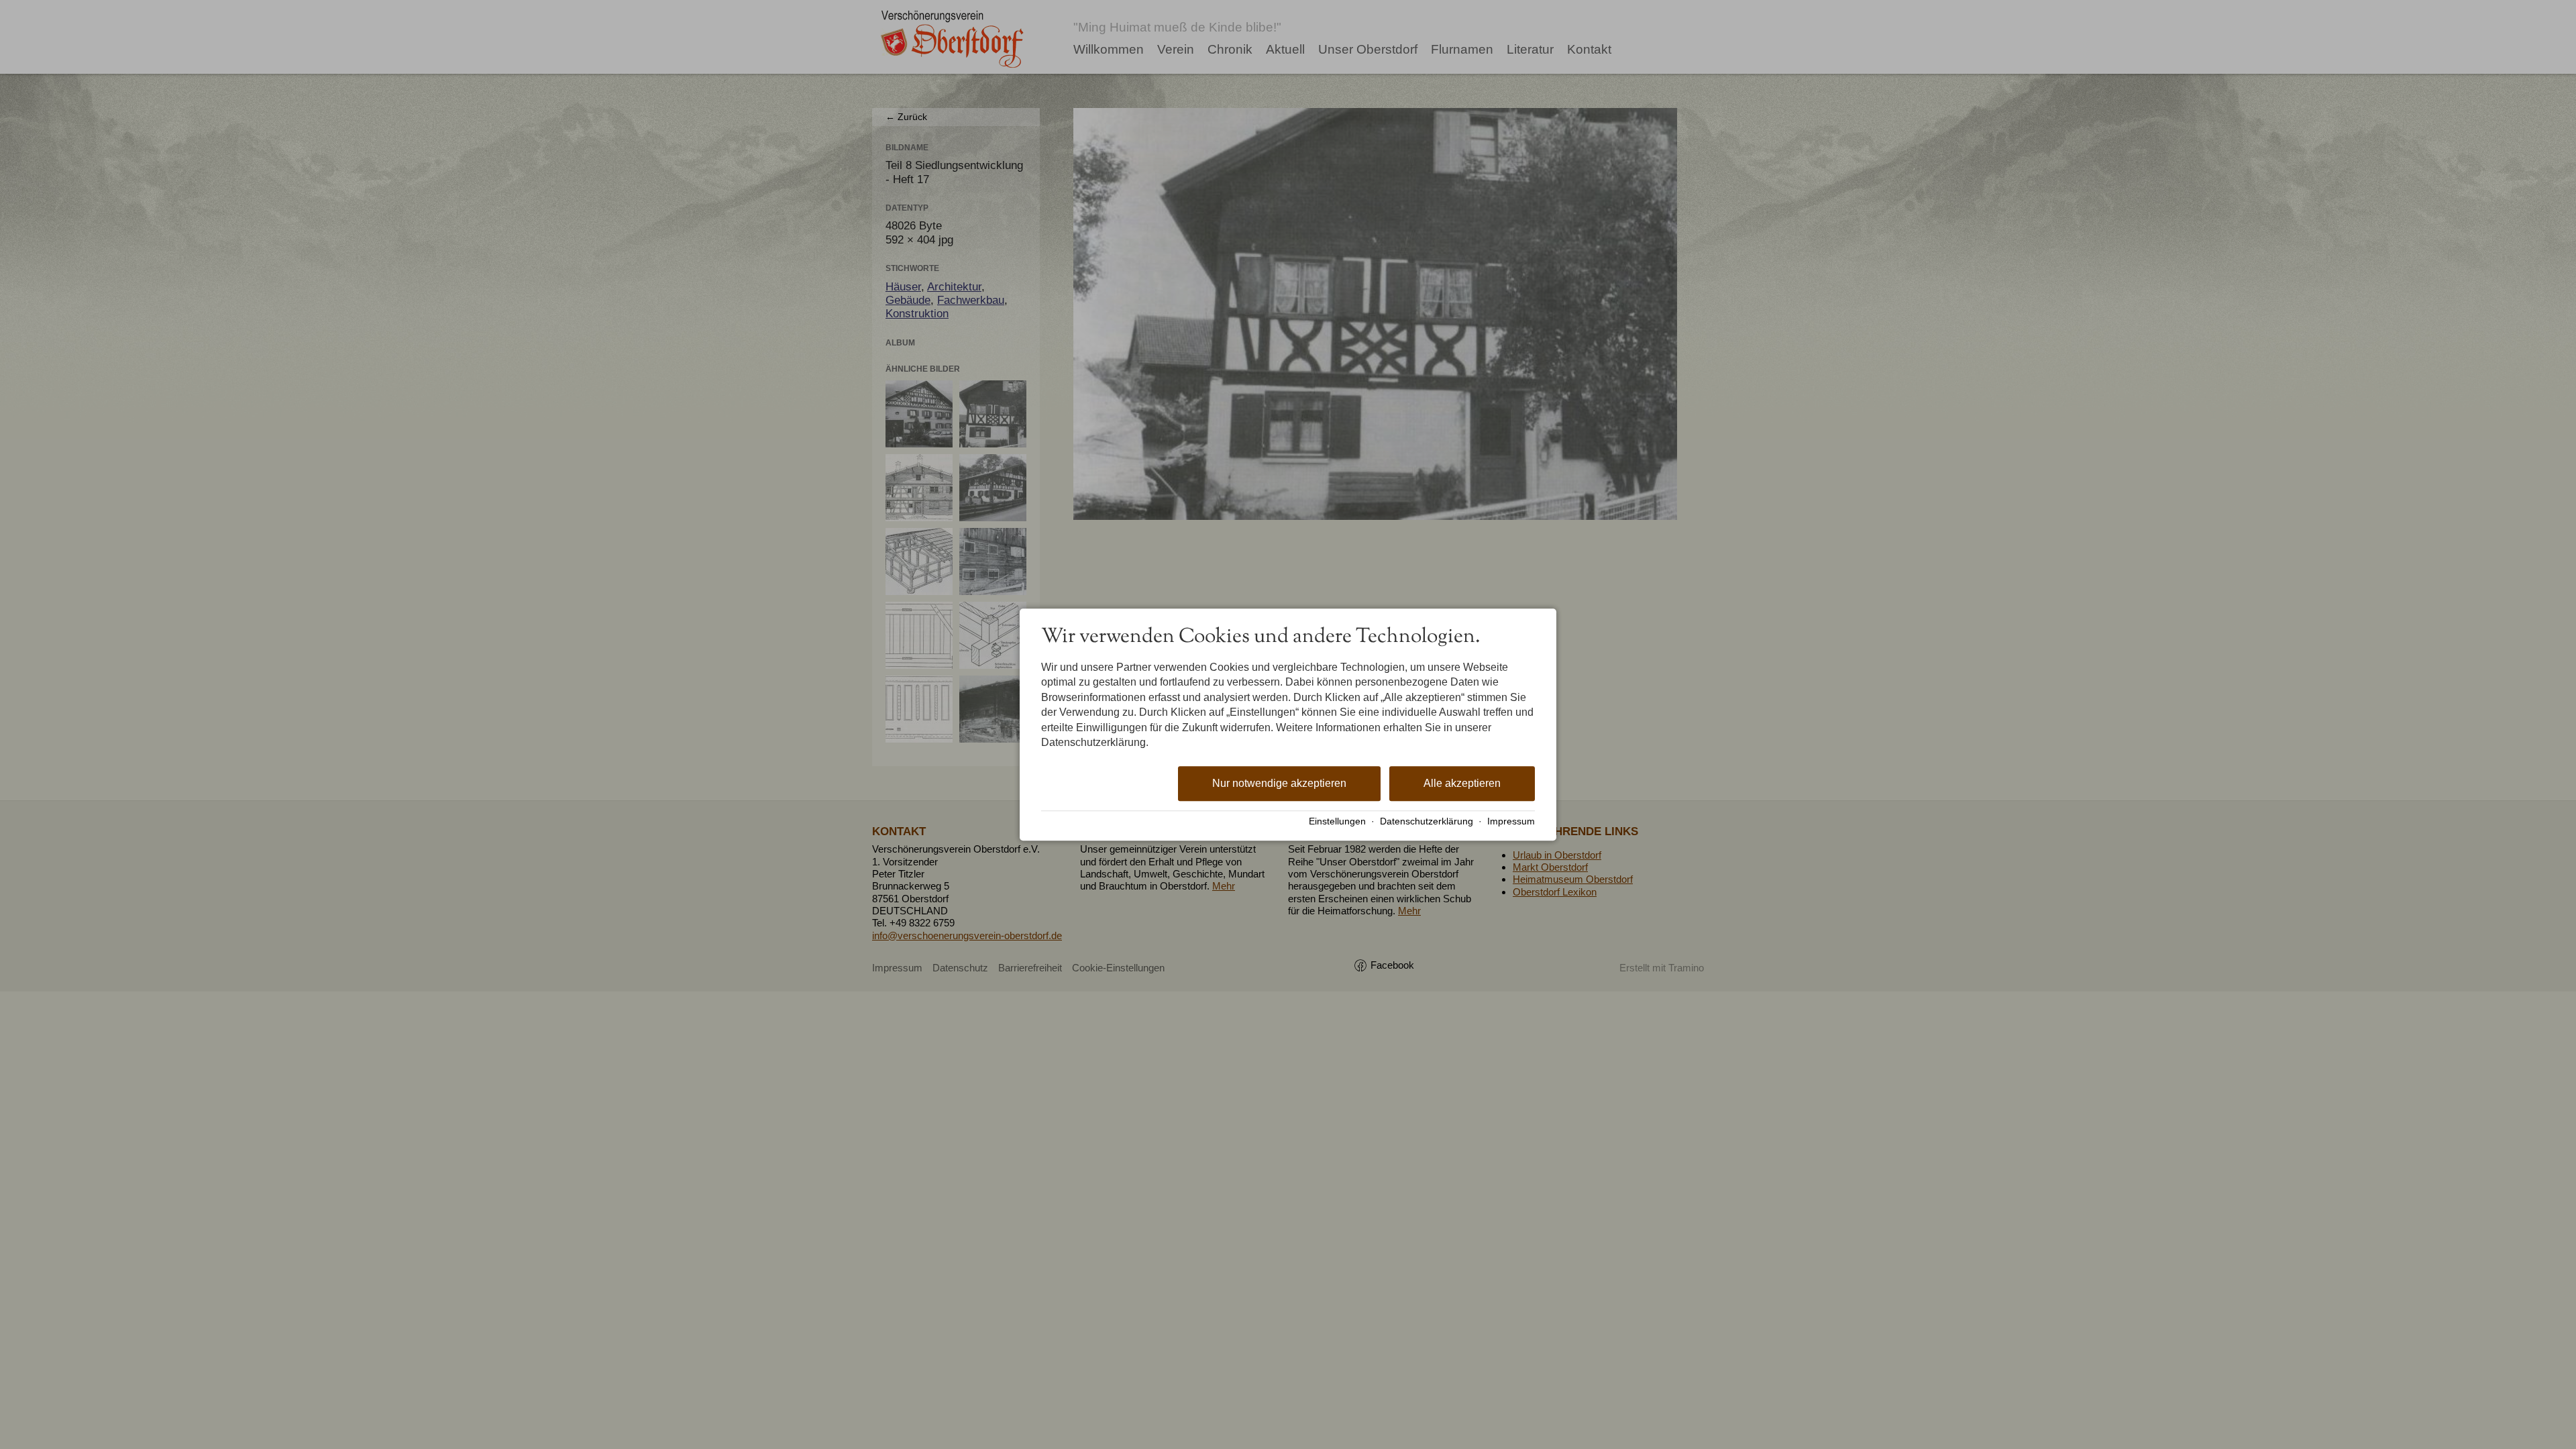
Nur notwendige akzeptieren (1279, 784)
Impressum (1511, 821)
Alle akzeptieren (1462, 784)
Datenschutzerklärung (1427, 821)
